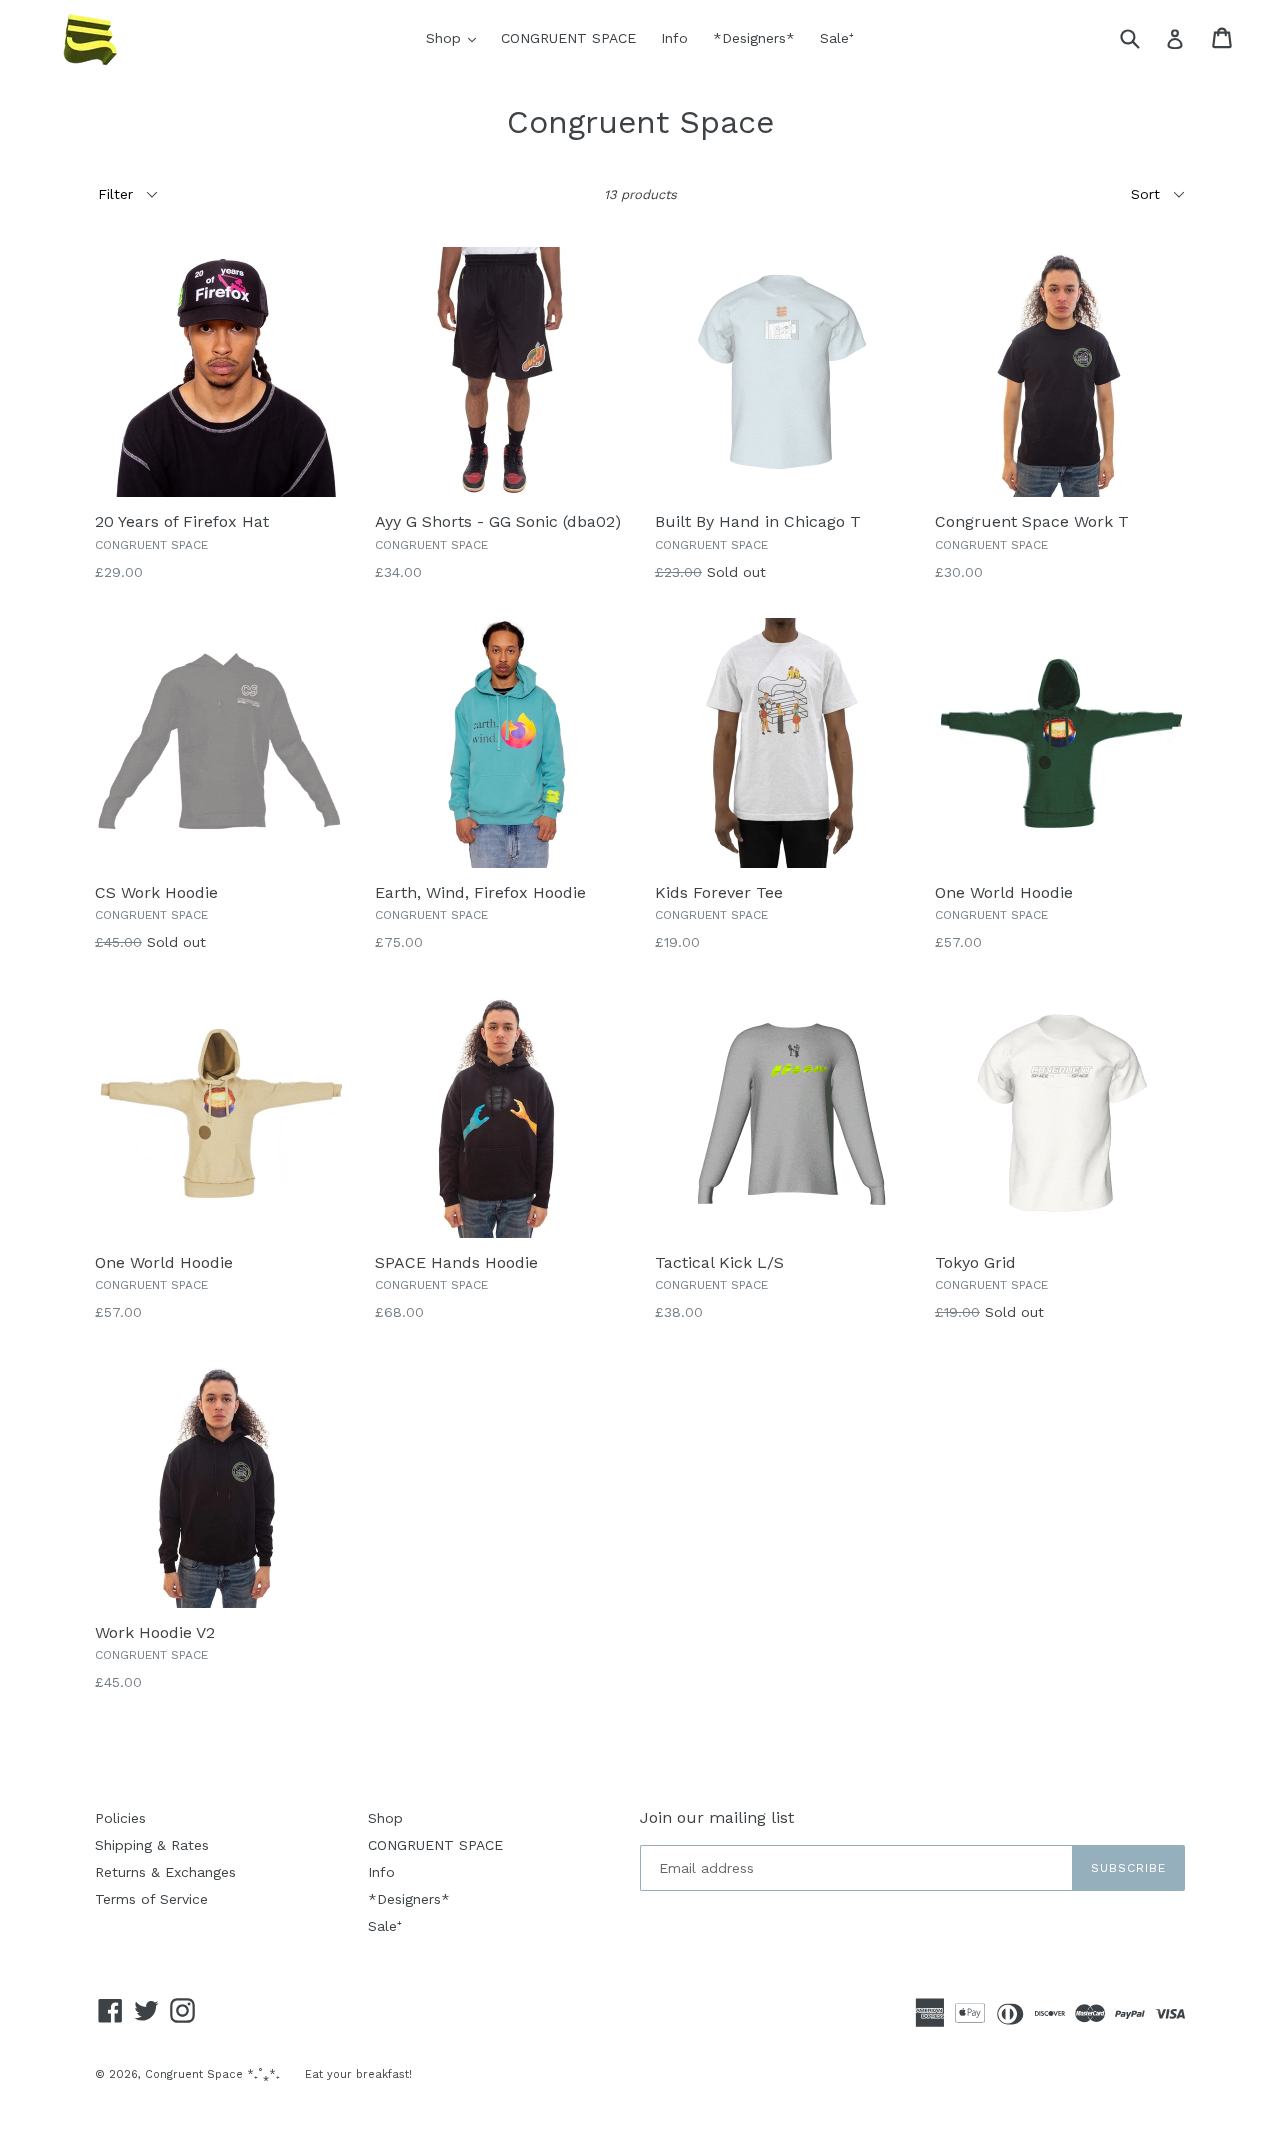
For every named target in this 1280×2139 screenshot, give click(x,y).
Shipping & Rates (152, 1845)
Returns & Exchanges (165, 1872)
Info (674, 38)
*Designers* (754, 38)
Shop (456, 37)
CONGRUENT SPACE (568, 38)
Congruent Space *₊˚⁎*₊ (212, 2074)
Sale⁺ (837, 38)
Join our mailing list (717, 1817)
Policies (120, 1818)
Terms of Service (151, 1899)
